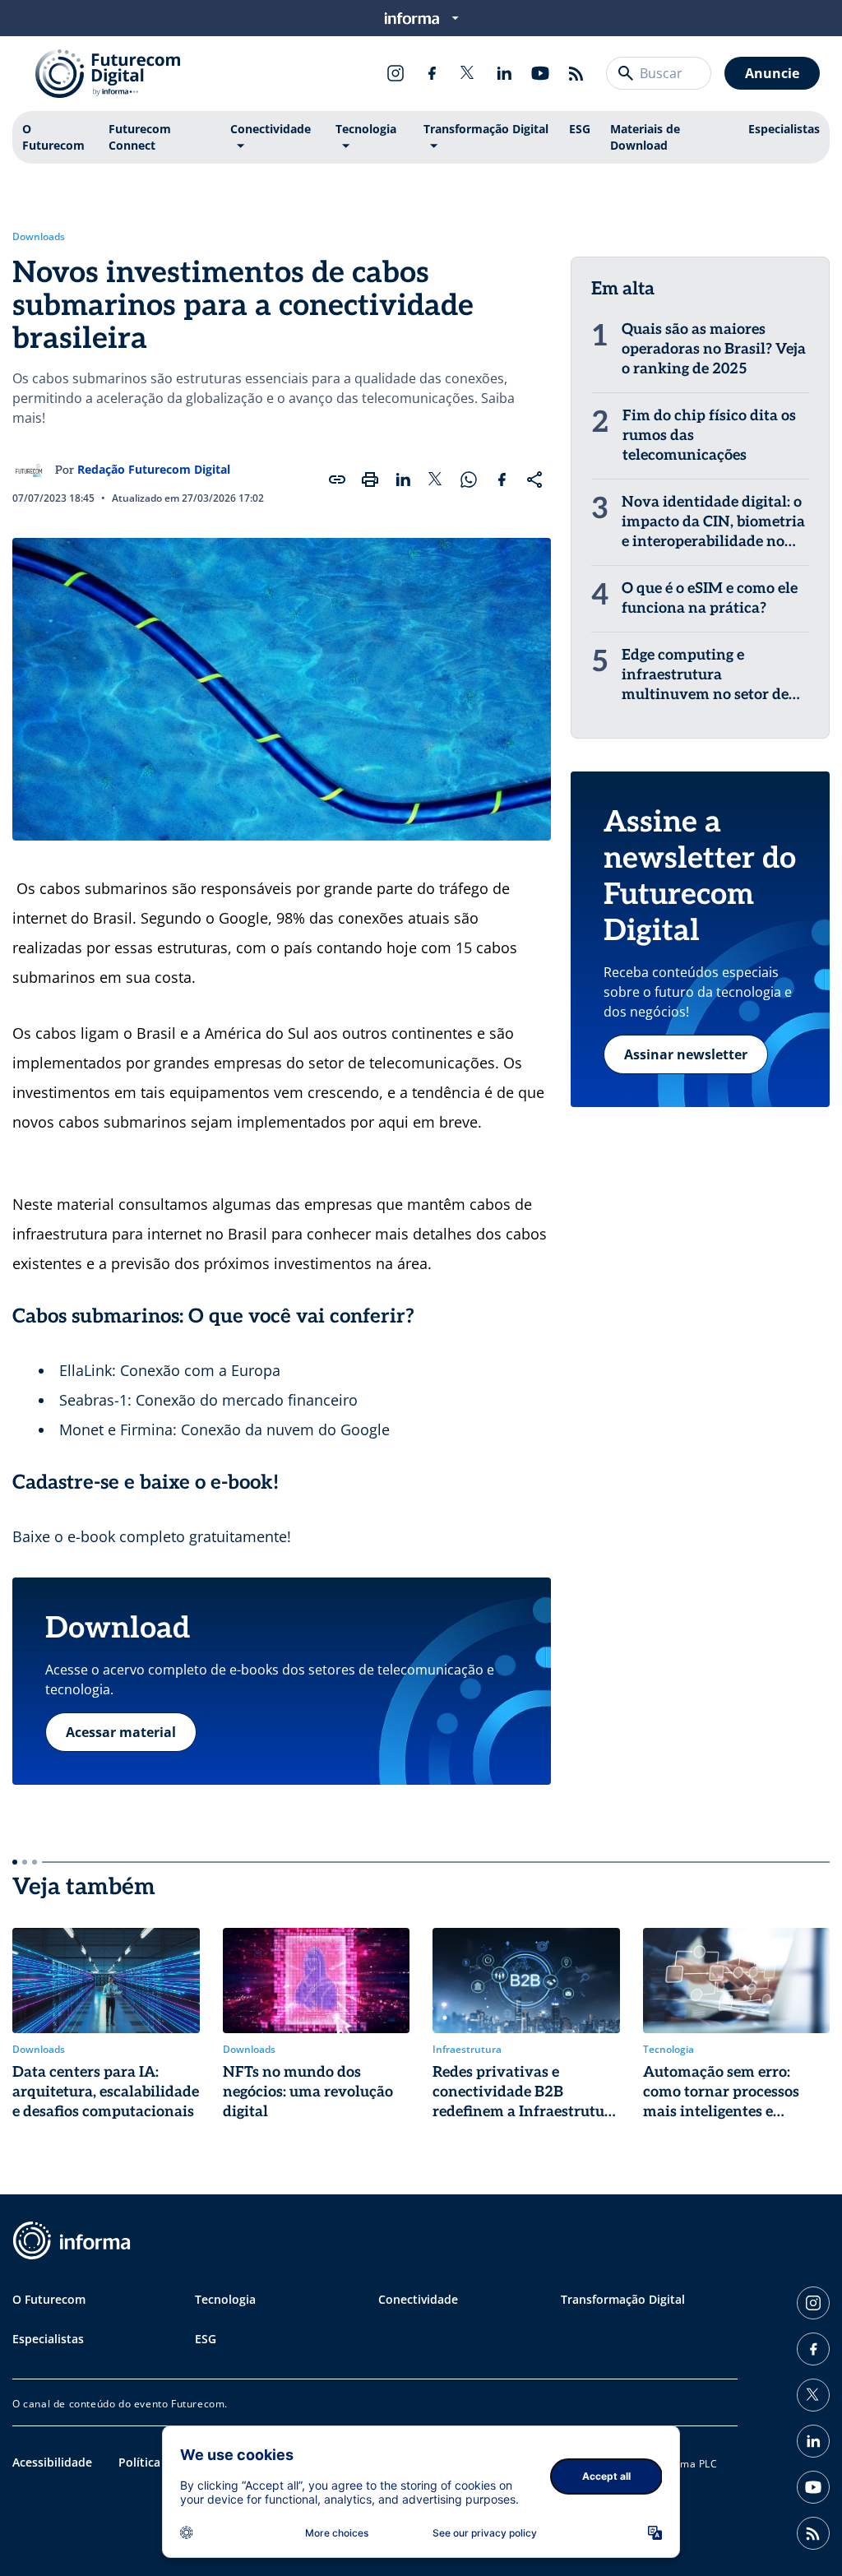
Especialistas (784, 129)
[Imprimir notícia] (370, 480)
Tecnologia (366, 129)
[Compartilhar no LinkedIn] (403, 480)
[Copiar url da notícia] (337, 480)
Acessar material (121, 1732)
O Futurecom (53, 137)
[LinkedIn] (504, 73)
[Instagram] (396, 73)
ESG (580, 129)
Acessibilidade (52, 2462)
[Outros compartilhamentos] (534, 480)
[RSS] (576, 73)
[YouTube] (540, 73)
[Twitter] (468, 73)
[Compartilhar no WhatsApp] (469, 480)
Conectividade (271, 129)
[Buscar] (626, 73)
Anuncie (772, 73)
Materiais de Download (645, 137)
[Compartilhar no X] (436, 480)
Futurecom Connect (140, 137)
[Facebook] (432, 73)
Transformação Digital (486, 129)
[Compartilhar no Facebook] (502, 480)
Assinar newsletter (686, 1054)
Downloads (39, 237)
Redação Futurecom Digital (154, 469)
